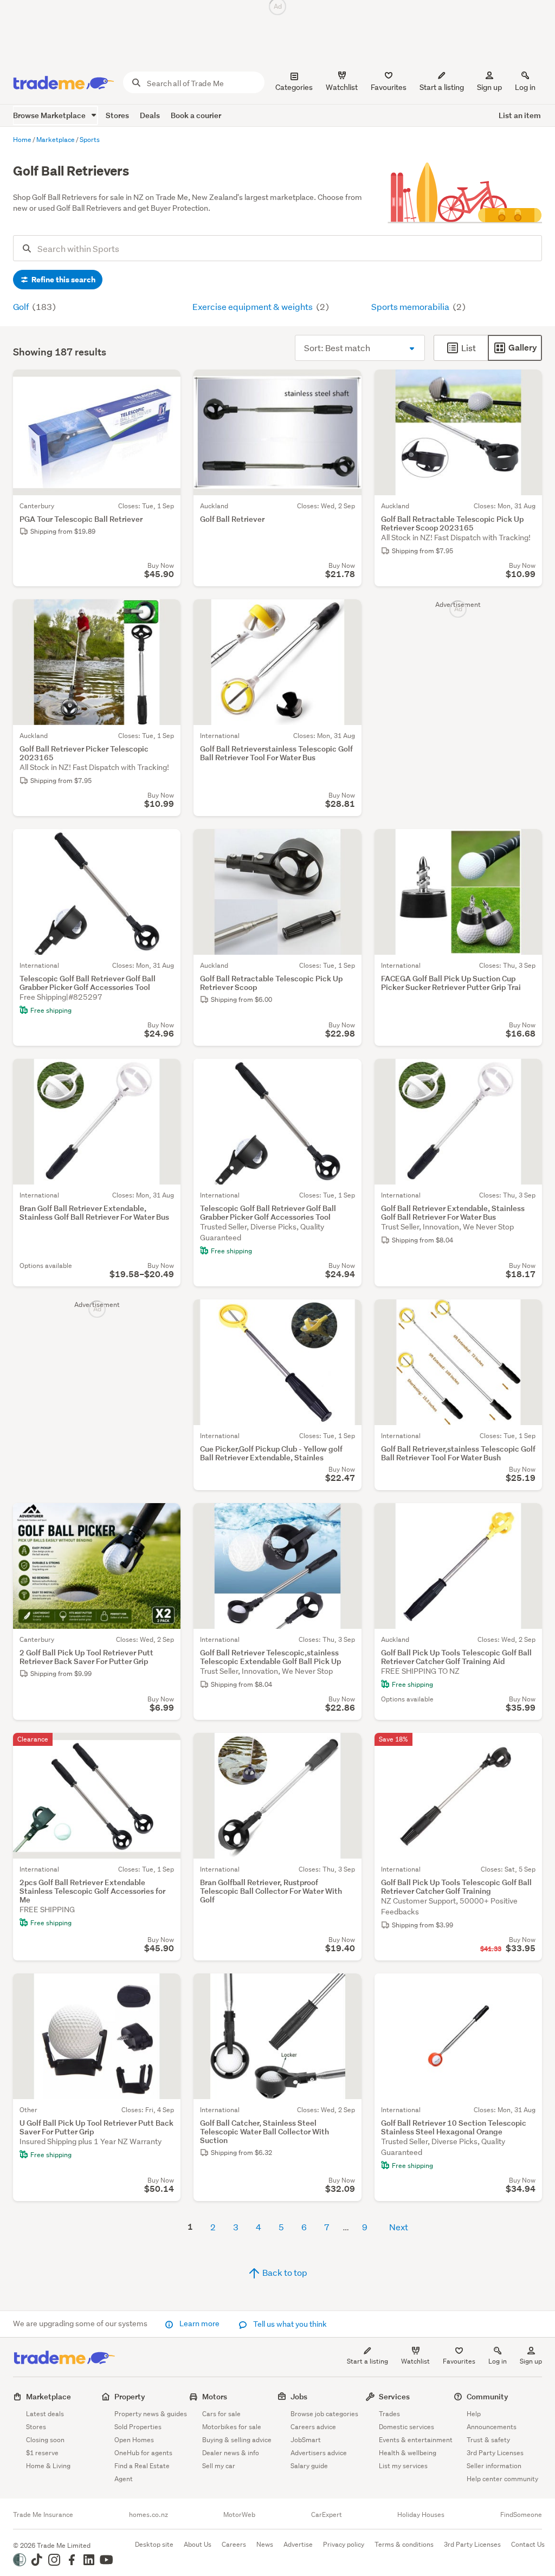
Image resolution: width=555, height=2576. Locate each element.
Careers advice (313, 2427)
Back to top (284, 2272)
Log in (525, 87)
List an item (520, 115)
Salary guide (309, 2466)
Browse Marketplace (50, 115)
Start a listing (367, 2361)
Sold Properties (138, 2427)
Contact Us (528, 2544)
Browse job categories (324, 2414)
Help (474, 2414)
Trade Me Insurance (43, 2515)
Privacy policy (344, 2544)
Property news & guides (151, 2414)
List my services (403, 2466)
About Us (198, 2544)
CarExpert (327, 2515)
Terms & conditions (404, 2544)
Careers (234, 2544)
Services (394, 2396)
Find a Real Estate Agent (142, 2472)
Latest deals (45, 2414)
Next (399, 2227)
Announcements (492, 2427)
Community (488, 2396)
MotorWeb (239, 2515)
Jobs (299, 2396)
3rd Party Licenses (495, 2453)
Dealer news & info (231, 2453)
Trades (389, 2414)
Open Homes (134, 2440)
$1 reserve (42, 2453)
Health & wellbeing (408, 2453)
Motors (215, 2396)
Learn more (199, 2323)
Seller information (494, 2466)
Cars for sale (221, 2414)
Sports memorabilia (411, 306)
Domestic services (406, 2427)
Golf (22, 306)
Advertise (298, 2544)
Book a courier (196, 115)
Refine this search (63, 280)
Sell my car (219, 2466)
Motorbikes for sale (232, 2427)
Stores (117, 115)
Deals (150, 115)
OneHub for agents (143, 2453)
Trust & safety (488, 2440)
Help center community (502, 2479)
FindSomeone (521, 2515)
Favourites (459, 2361)
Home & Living (48, 2466)
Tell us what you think (289, 2324)
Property (130, 2396)
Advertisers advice (319, 2453)
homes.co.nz (149, 2515)
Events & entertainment (416, 2440)
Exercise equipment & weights (253, 306)
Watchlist (415, 2361)
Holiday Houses (421, 2515)
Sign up (489, 87)
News (265, 2544)
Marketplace (49, 2396)
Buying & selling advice (237, 2440)
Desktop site (154, 2544)
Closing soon (45, 2440)
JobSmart (306, 2440)
